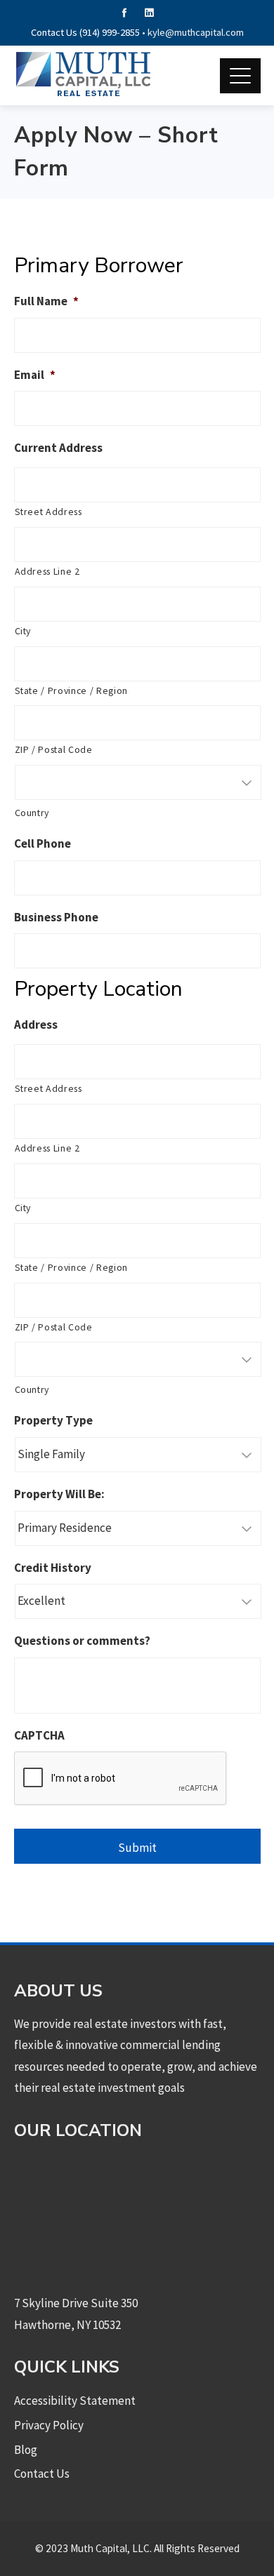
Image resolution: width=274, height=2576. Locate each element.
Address (36, 1025)
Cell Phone (43, 843)
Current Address (58, 448)
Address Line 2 (47, 571)
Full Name (46, 301)
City (23, 631)
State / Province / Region (72, 690)
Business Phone (56, 917)
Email (35, 375)
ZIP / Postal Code (54, 749)
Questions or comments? (82, 1641)
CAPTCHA (39, 1735)
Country (32, 813)
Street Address (48, 512)
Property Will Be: (59, 1494)
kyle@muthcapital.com (196, 32)
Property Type (53, 1420)
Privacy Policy (49, 2425)
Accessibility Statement (75, 2401)
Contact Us (42, 2474)
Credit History (53, 1568)
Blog (26, 2450)
